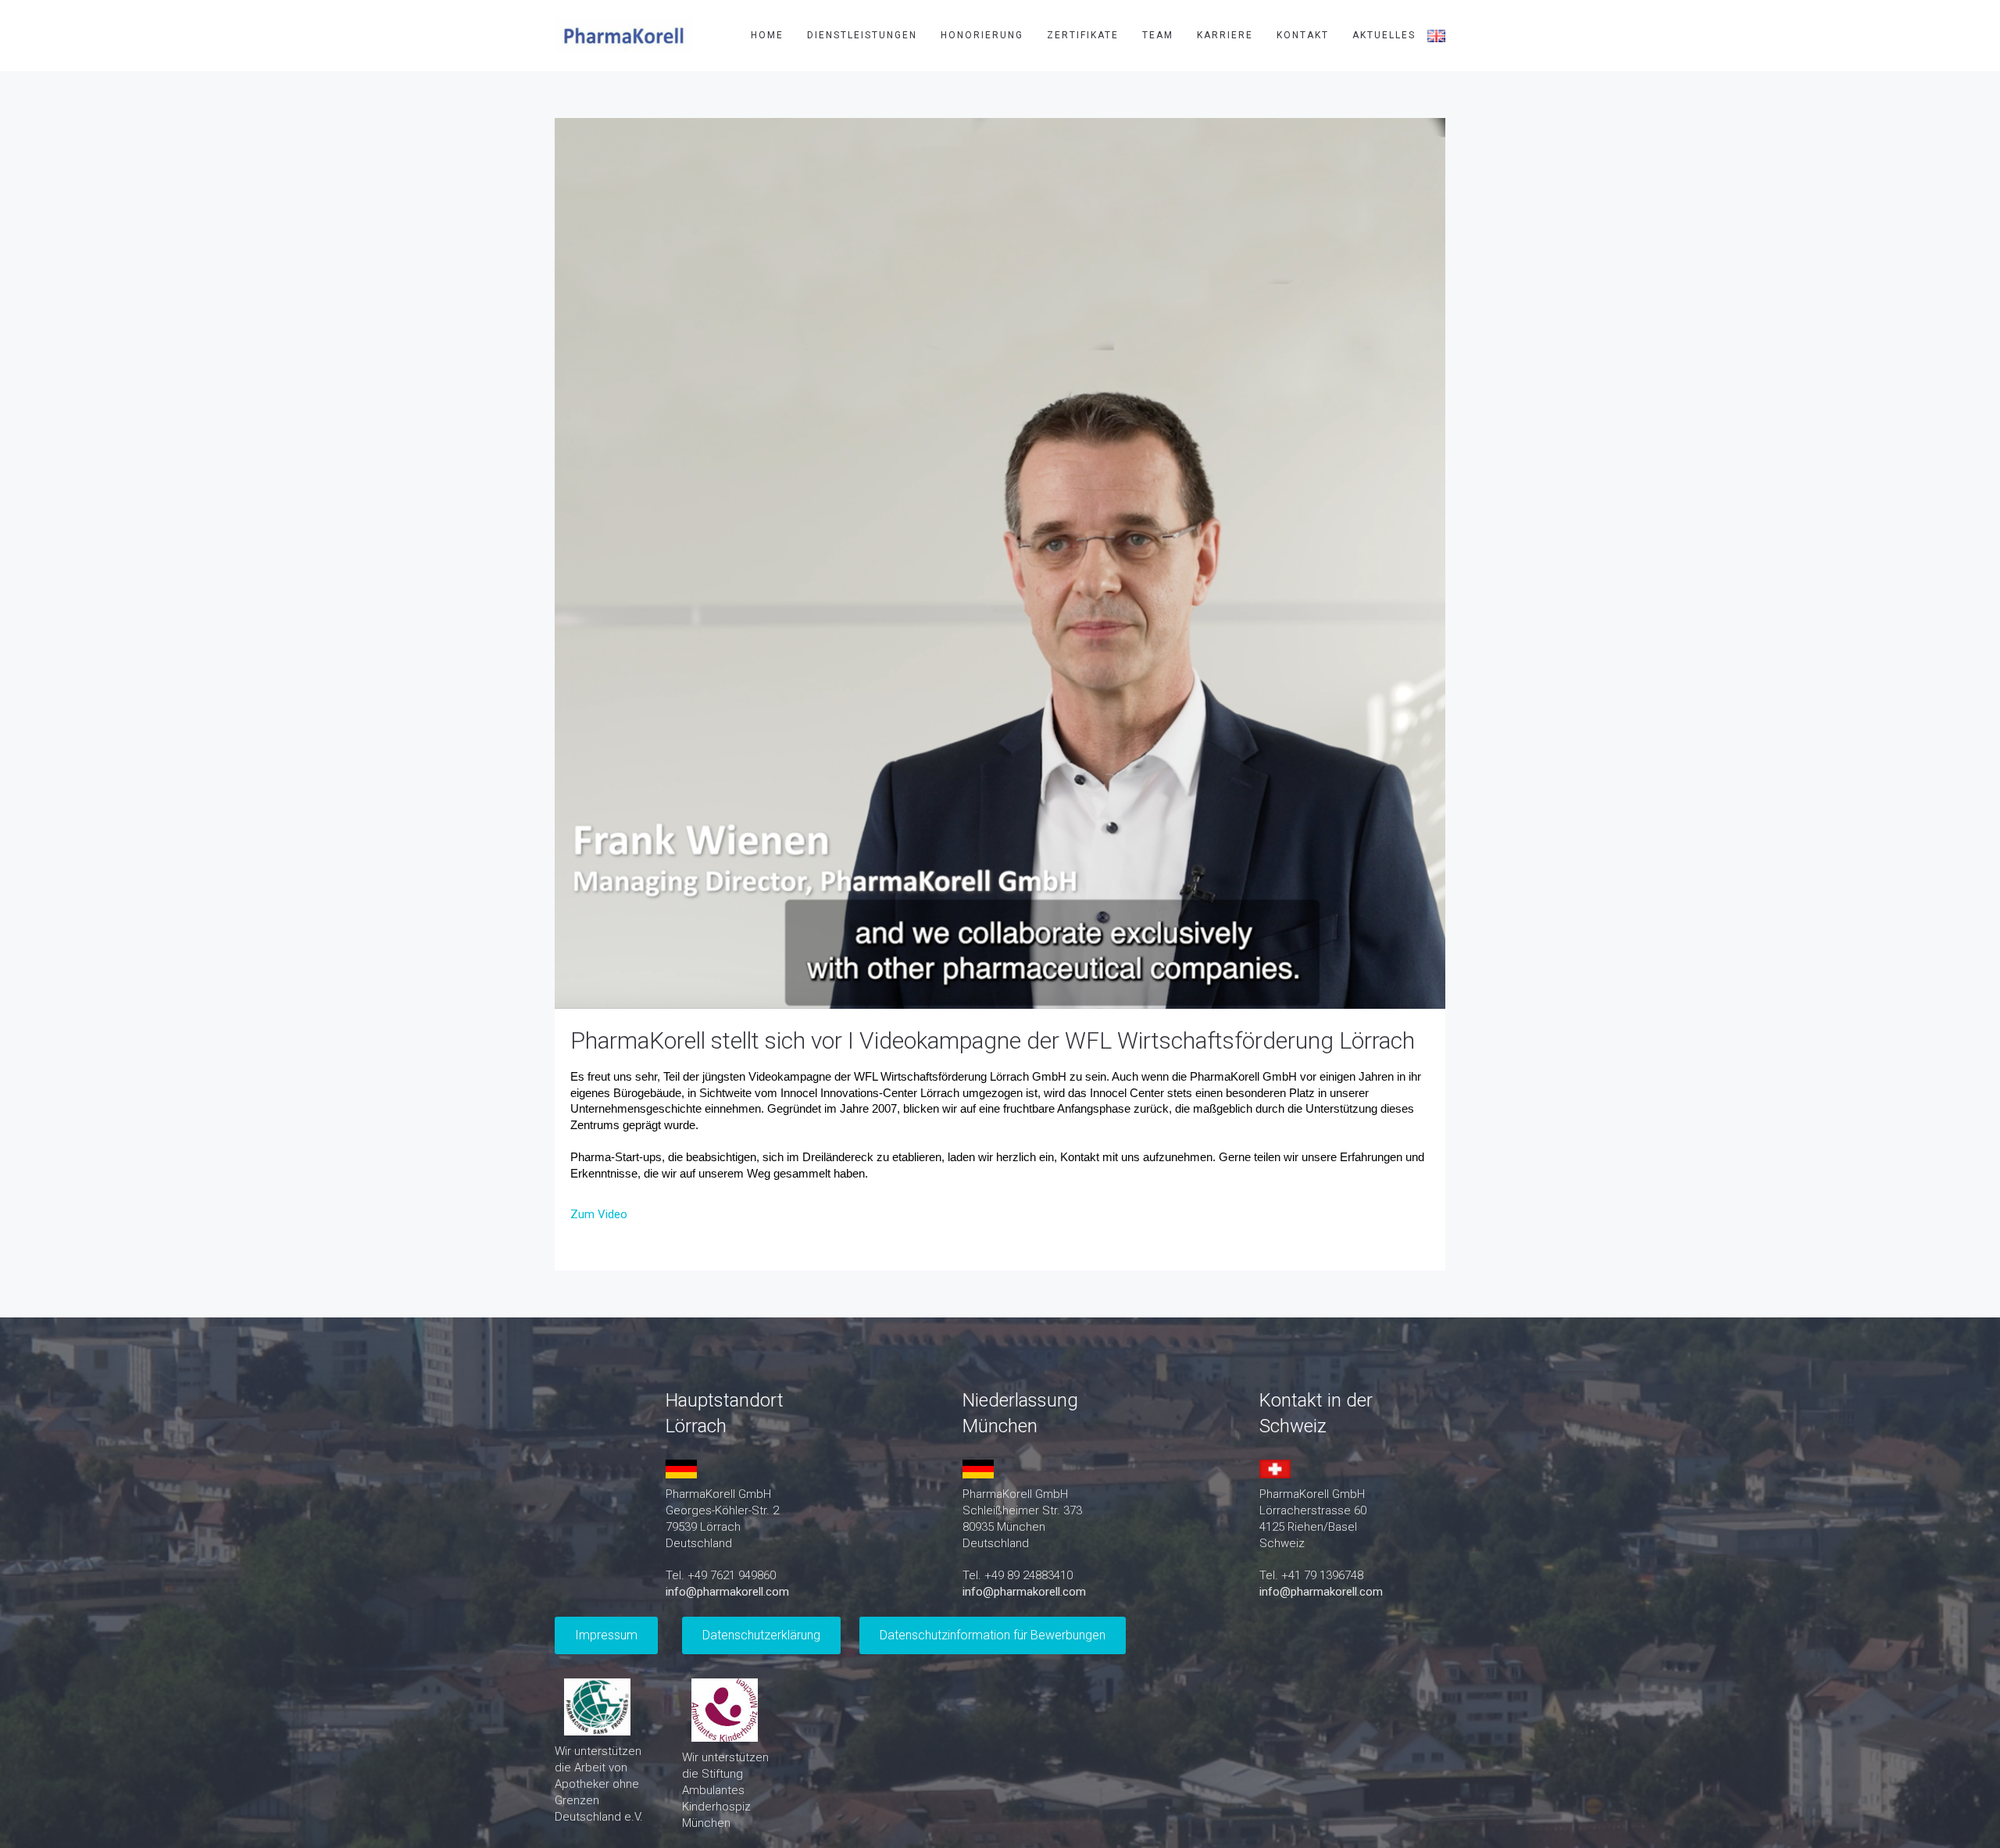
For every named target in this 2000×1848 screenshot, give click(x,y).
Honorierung (982, 35)
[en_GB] (1436, 35)
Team (1158, 35)
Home (767, 35)
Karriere (1225, 35)
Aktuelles (1384, 35)
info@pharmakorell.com (727, 1592)
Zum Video (599, 1214)
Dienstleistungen (862, 35)
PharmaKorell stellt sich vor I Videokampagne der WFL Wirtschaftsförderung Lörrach (993, 1040)
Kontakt (1303, 35)
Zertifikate (1083, 35)
